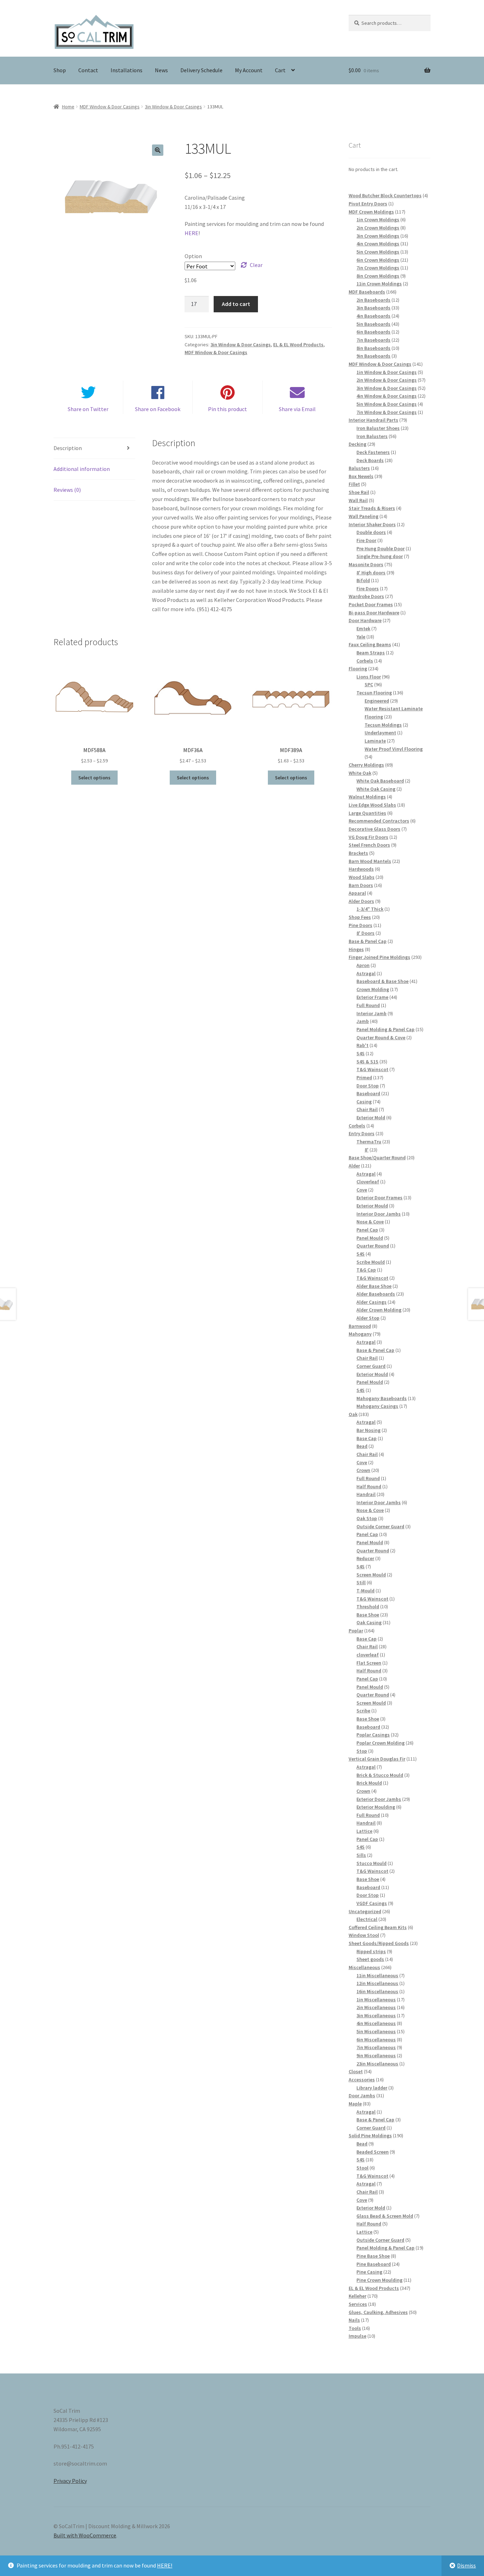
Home (68, 107)
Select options (94, 778)
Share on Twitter (88, 409)
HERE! (165, 2565)
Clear (256, 265)
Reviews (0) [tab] (67, 490)
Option (193, 256)
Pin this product (227, 409)
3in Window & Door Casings (173, 107)
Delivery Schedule (201, 70)
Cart (280, 70)
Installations (126, 70)
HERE (192, 233)
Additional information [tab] (82, 469)
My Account (249, 70)
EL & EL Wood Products (298, 345)
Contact (88, 70)
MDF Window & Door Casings (110, 107)
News (161, 70)
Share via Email (297, 409)
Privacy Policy (70, 2481)
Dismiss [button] (466, 2565)
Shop (60, 70)
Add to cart (236, 304)
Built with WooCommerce (85, 2535)
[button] (158, 150)
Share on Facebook (158, 409)
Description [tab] (68, 448)
